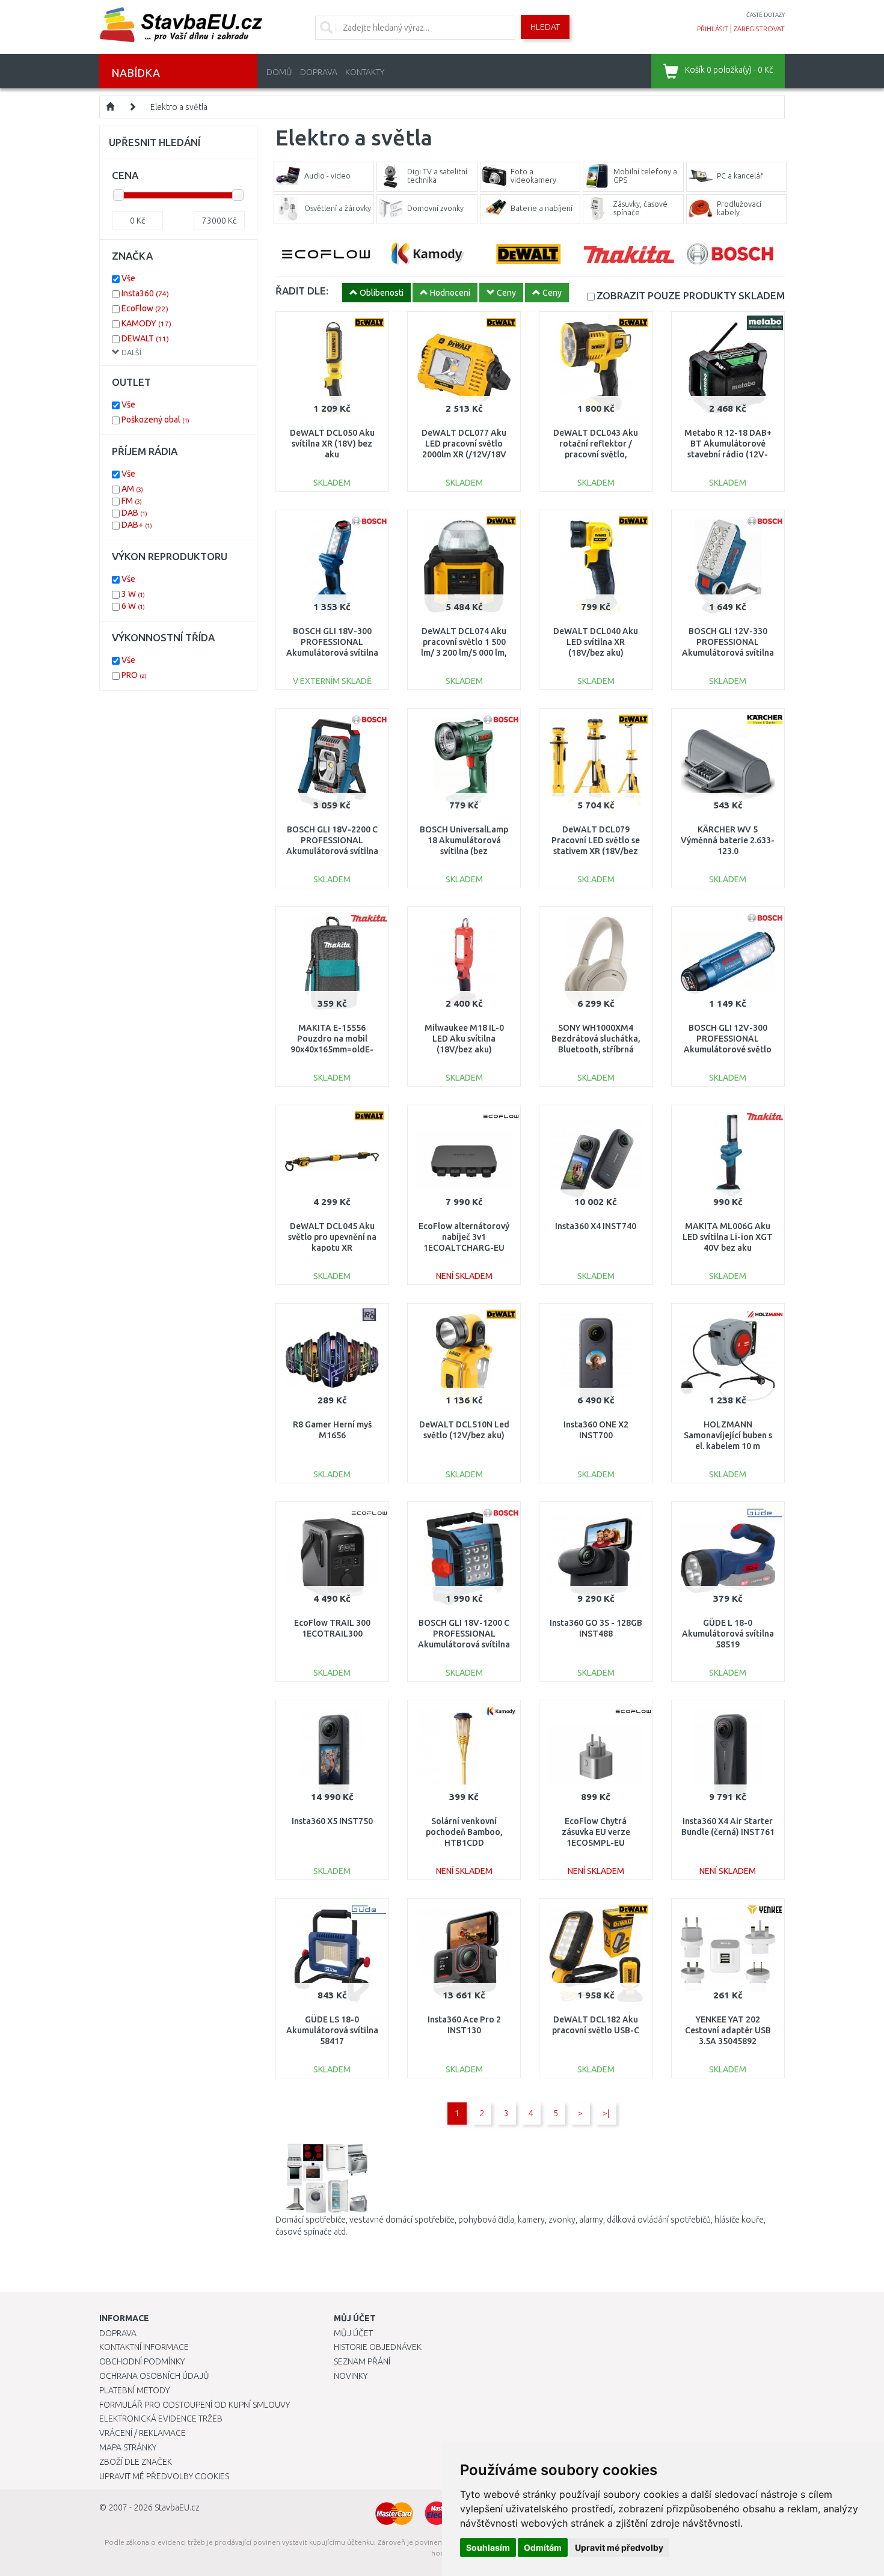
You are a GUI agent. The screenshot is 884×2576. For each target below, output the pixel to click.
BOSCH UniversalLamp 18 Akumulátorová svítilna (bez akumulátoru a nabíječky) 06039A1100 (464, 851)
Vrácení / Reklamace (143, 2433)
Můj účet (353, 2333)
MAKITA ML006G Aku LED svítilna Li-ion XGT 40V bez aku (728, 1237)
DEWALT (145, 338)
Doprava (319, 72)
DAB (134, 513)
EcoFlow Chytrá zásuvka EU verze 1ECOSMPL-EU (596, 1832)
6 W (133, 606)
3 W (133, 594)
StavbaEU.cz (177, 2507)
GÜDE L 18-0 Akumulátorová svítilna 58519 (728, 1634)
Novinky (351, 2376)
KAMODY (146, 323)
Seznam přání (362, 2361)
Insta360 (145, 293)
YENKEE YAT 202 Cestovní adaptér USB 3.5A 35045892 (728, 2030)
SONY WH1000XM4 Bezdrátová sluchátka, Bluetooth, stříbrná (596, 1039)
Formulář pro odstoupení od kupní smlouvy (195, 2405)
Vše (128, 278)
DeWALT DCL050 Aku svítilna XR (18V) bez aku (332, 444)
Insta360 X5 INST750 (332, 1821)
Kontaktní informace (144, 2347)
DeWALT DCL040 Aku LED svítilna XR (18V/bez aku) (596, 642)
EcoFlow (145, 308)
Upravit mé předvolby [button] (619, 2547)
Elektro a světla (179, 107)
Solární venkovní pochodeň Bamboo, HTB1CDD (464, 1832)
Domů (279, 72)
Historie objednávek (378, 2347)
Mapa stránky (128, 2447)
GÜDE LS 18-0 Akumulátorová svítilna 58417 (332, 2030)
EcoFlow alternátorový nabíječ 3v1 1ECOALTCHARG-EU (464, 1237)
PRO (134, 675)
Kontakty (365, 72)
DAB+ (137, 525)
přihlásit (713, 29)
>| (606, 2113)
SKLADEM (691, 295)
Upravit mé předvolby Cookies (164, 2476)
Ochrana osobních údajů (154, 2376)
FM (132, 501)
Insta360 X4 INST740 (596, 1226)
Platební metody (134, 2390)
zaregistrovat (759, 29)
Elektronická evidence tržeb (161, 2419)
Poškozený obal (155, 420)
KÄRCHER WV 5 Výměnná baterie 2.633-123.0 (728, 840)
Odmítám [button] (543, 2547)
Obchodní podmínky (142, 2361)
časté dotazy (766, 15)
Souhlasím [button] (488, 2547)
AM (132, 489)
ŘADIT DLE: (302, 291)
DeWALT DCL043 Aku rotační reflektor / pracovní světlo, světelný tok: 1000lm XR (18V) (596, 455)
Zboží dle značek (136, 2462)
